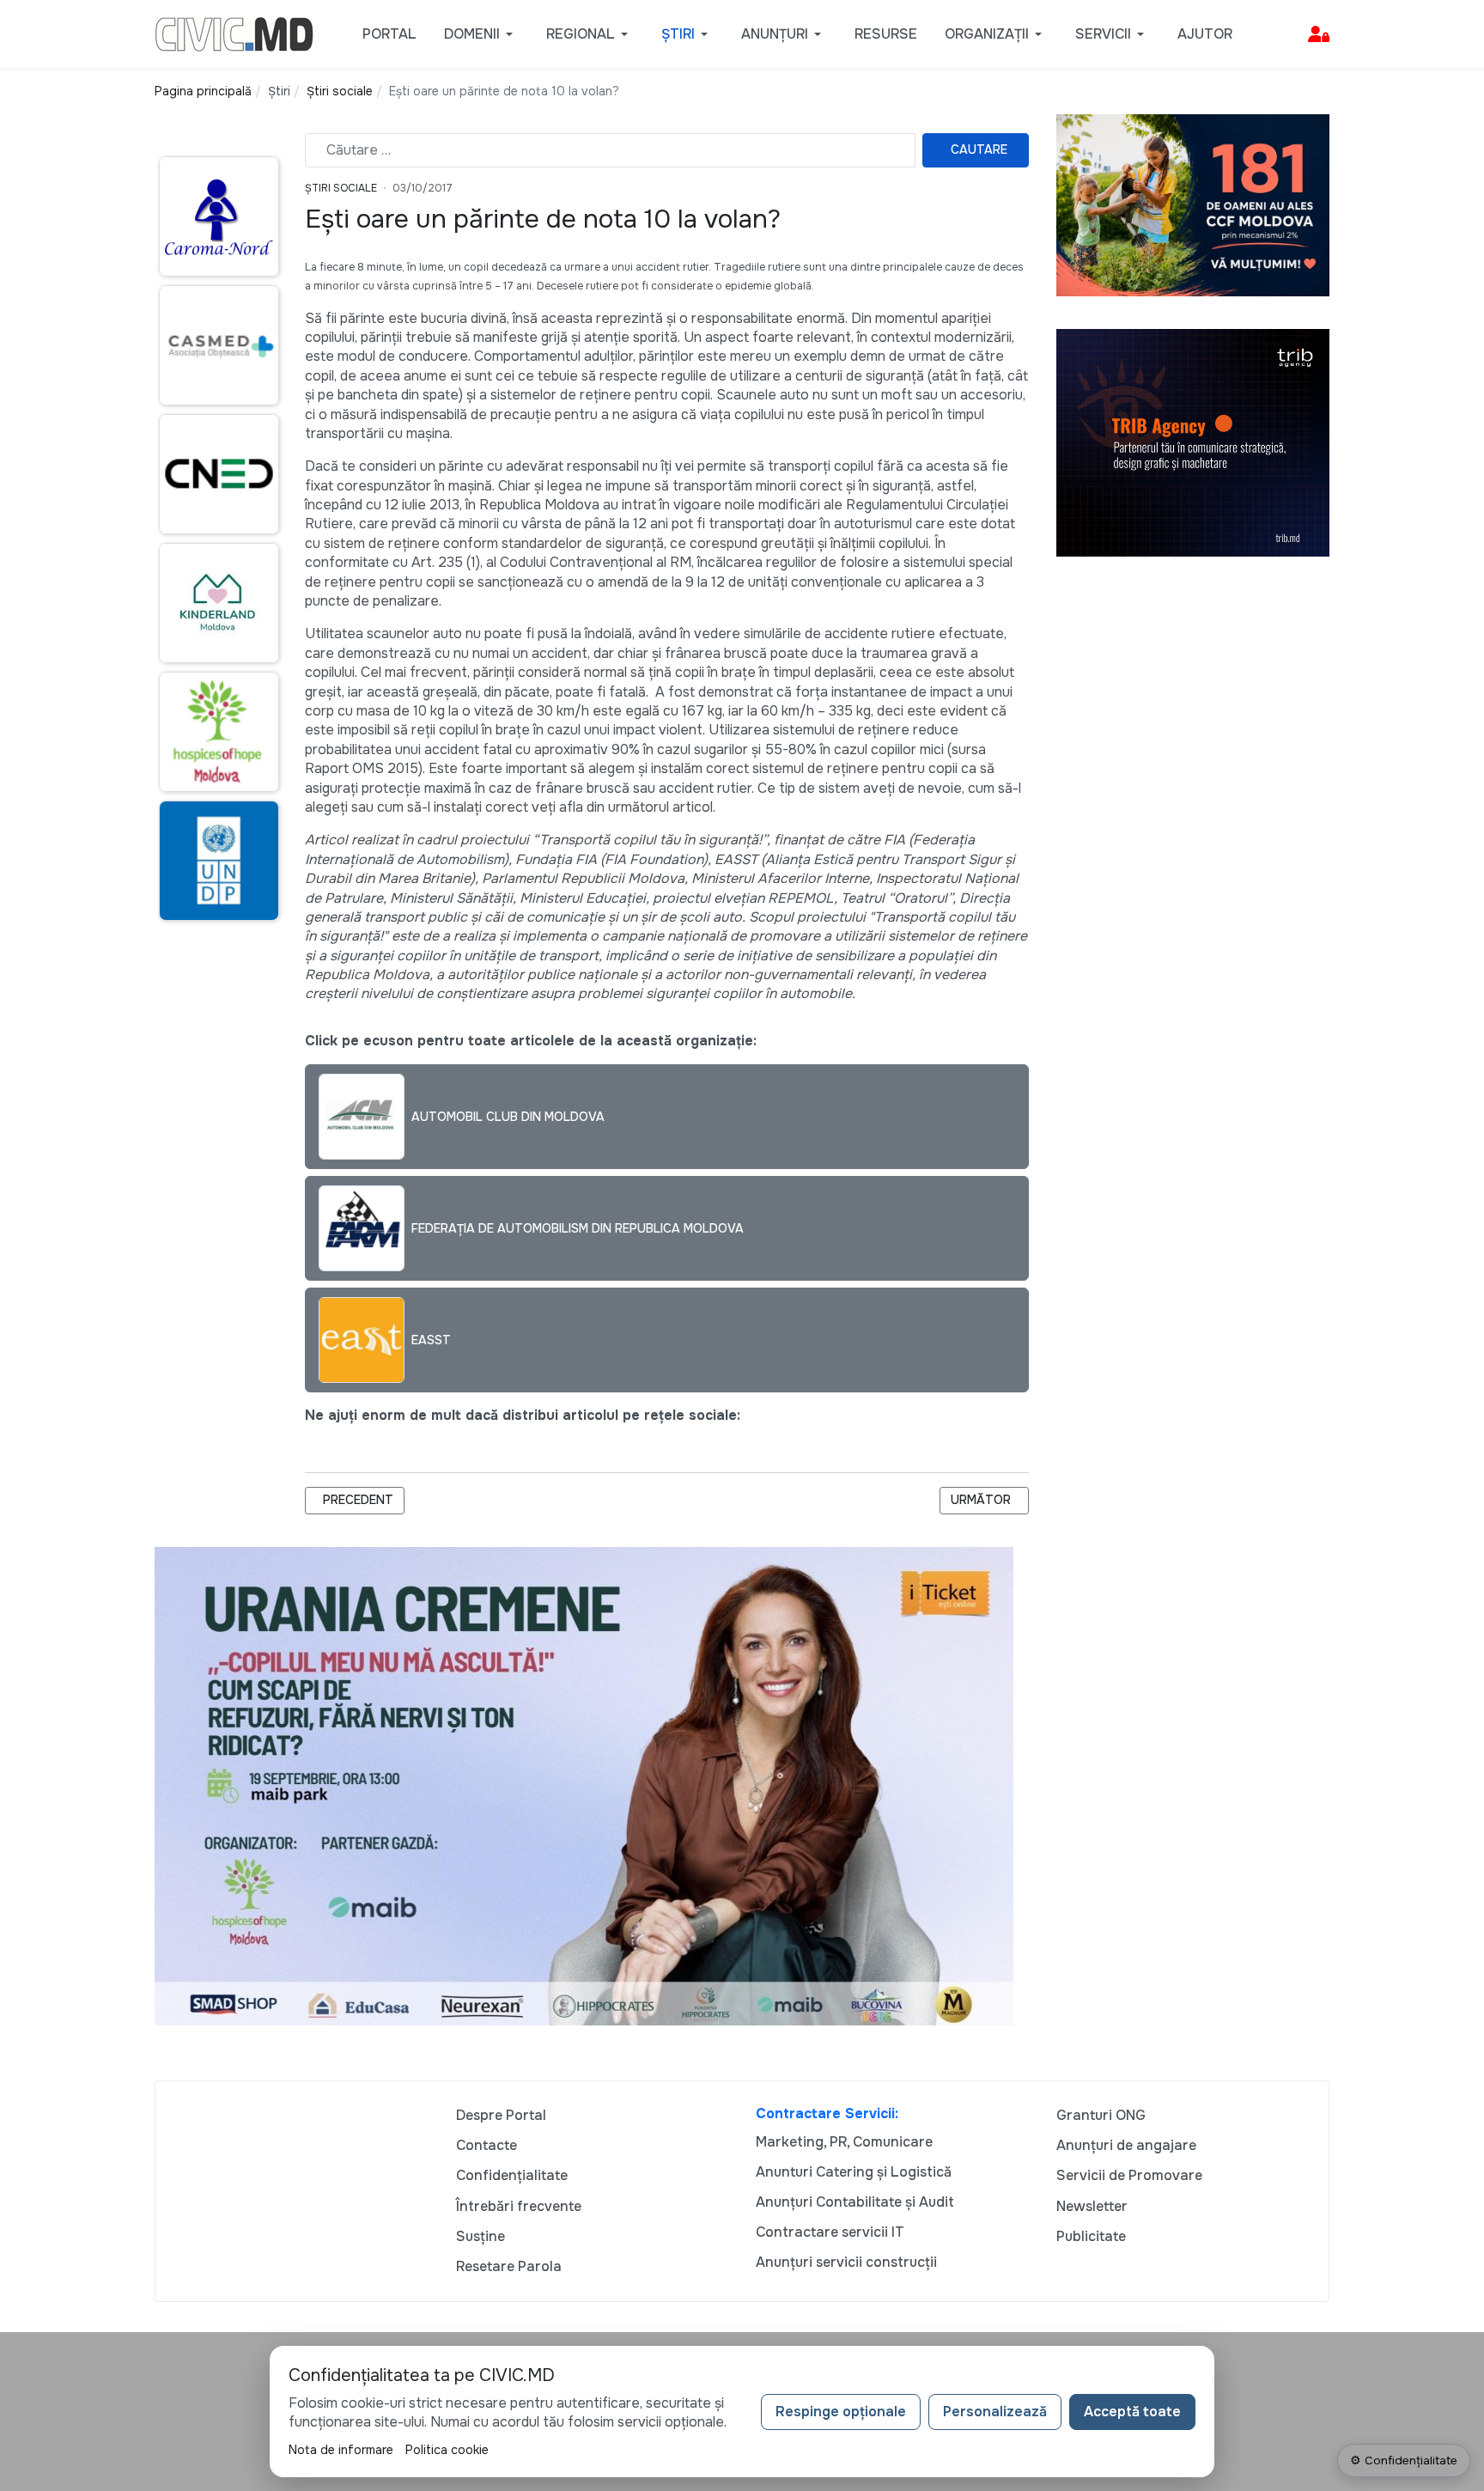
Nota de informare (341, 2450)
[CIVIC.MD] (234, 33)
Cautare (979, 149)
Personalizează (995, 2412)
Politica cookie (447, 2450)
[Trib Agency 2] (1193, 442)
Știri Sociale (341, 188)
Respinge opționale (841, 2412)
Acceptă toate (1132, 2412)
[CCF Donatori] (1193, 204)
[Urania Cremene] (584, 1785)
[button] (481, 34)
